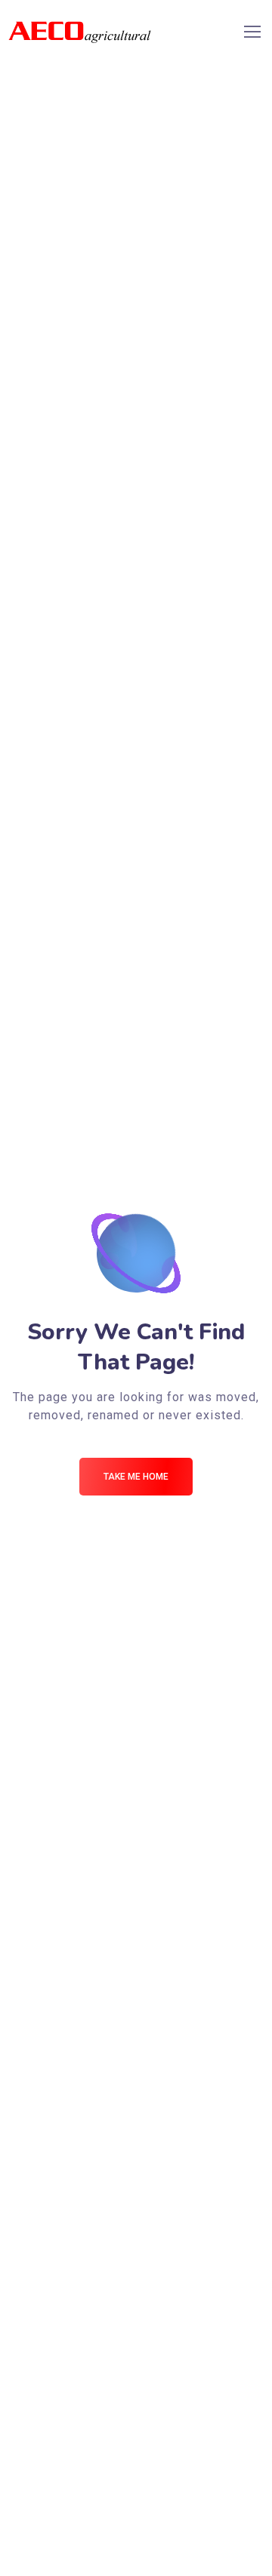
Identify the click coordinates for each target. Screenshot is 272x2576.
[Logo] (80, 31)
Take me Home (136, 1477)
